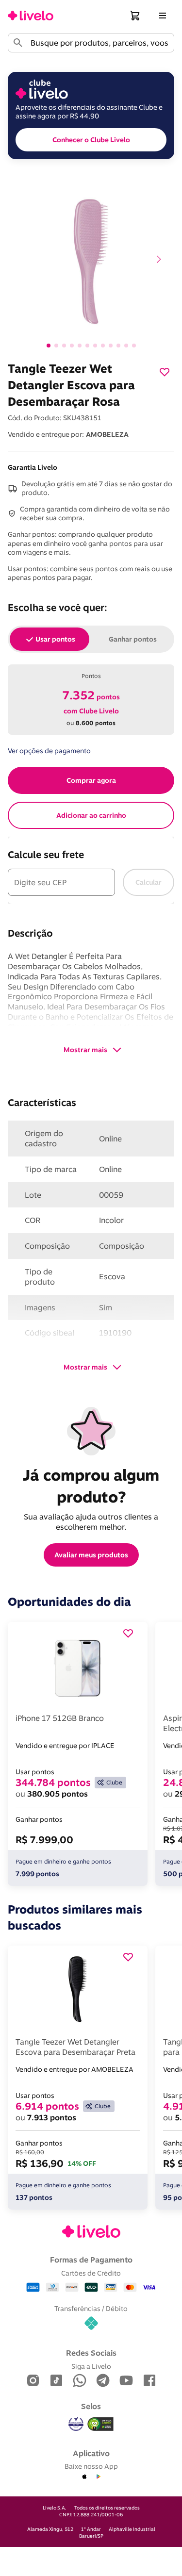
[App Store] (84, 2477)
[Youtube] (126, 2381)
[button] (135, 16)
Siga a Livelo (91, 2366)
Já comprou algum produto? (93, 1486)
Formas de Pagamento (91, 2260)
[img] (100, 2424)
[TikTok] (56, 2381)
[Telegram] (103, 2381)
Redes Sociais (91, 2353)
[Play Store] (98, 2477)
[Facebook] (149, 2381)
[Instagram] (33, 2381)
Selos (91, 2406)
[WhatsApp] (80, 2381)
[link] (31, 16)
